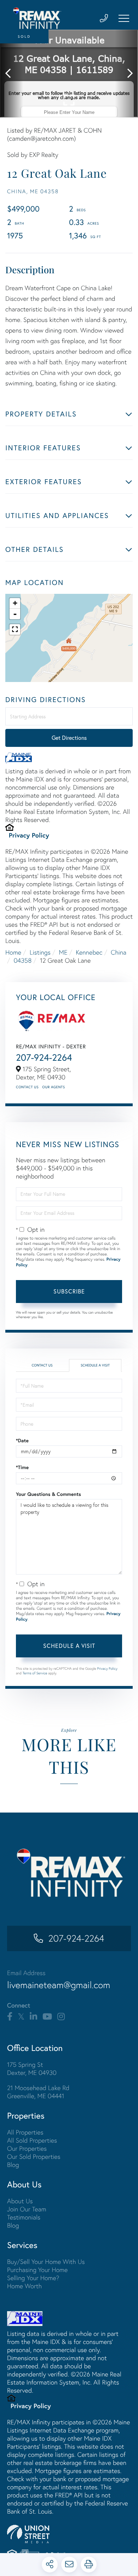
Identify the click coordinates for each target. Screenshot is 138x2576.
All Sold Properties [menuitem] (32, 2140)
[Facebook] (10, 2017)
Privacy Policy (29, 835)
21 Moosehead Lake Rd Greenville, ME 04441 (38, 2092)
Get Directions (69, 738)
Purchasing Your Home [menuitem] (37, 2270)
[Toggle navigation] (124, 18)
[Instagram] (61, 2017)
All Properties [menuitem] (25, 2132)
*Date (22, 1441)
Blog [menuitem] (13, 2165)
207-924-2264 (44, 1057)
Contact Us (27, 1087)
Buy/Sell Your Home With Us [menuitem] (46, 2262)
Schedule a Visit (95, 1365)
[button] (11, 74)
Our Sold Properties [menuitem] (34, 2157)
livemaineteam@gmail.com (59, 1985)
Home (13, 952)
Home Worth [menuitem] (24, 2286)
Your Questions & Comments (48, 1494)
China (119, 952)
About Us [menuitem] (20, 2201)
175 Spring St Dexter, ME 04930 (32, 2069)
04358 (23, 960)
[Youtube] (47, 2017)
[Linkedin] (33, 2017)
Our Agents (53, 1087)
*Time (22, 1467)
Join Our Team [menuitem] (27, 2209)
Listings (40, 952)
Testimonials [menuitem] (24, 2217)
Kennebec (89, 952)
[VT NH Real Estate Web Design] (69, 2534)
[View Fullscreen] (15, 629)
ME (63, 952)
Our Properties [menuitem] (27, 2148)
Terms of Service (35, 1673)
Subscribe (69, 1291)
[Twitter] (21, 2017)
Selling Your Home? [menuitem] (33, 2278)
